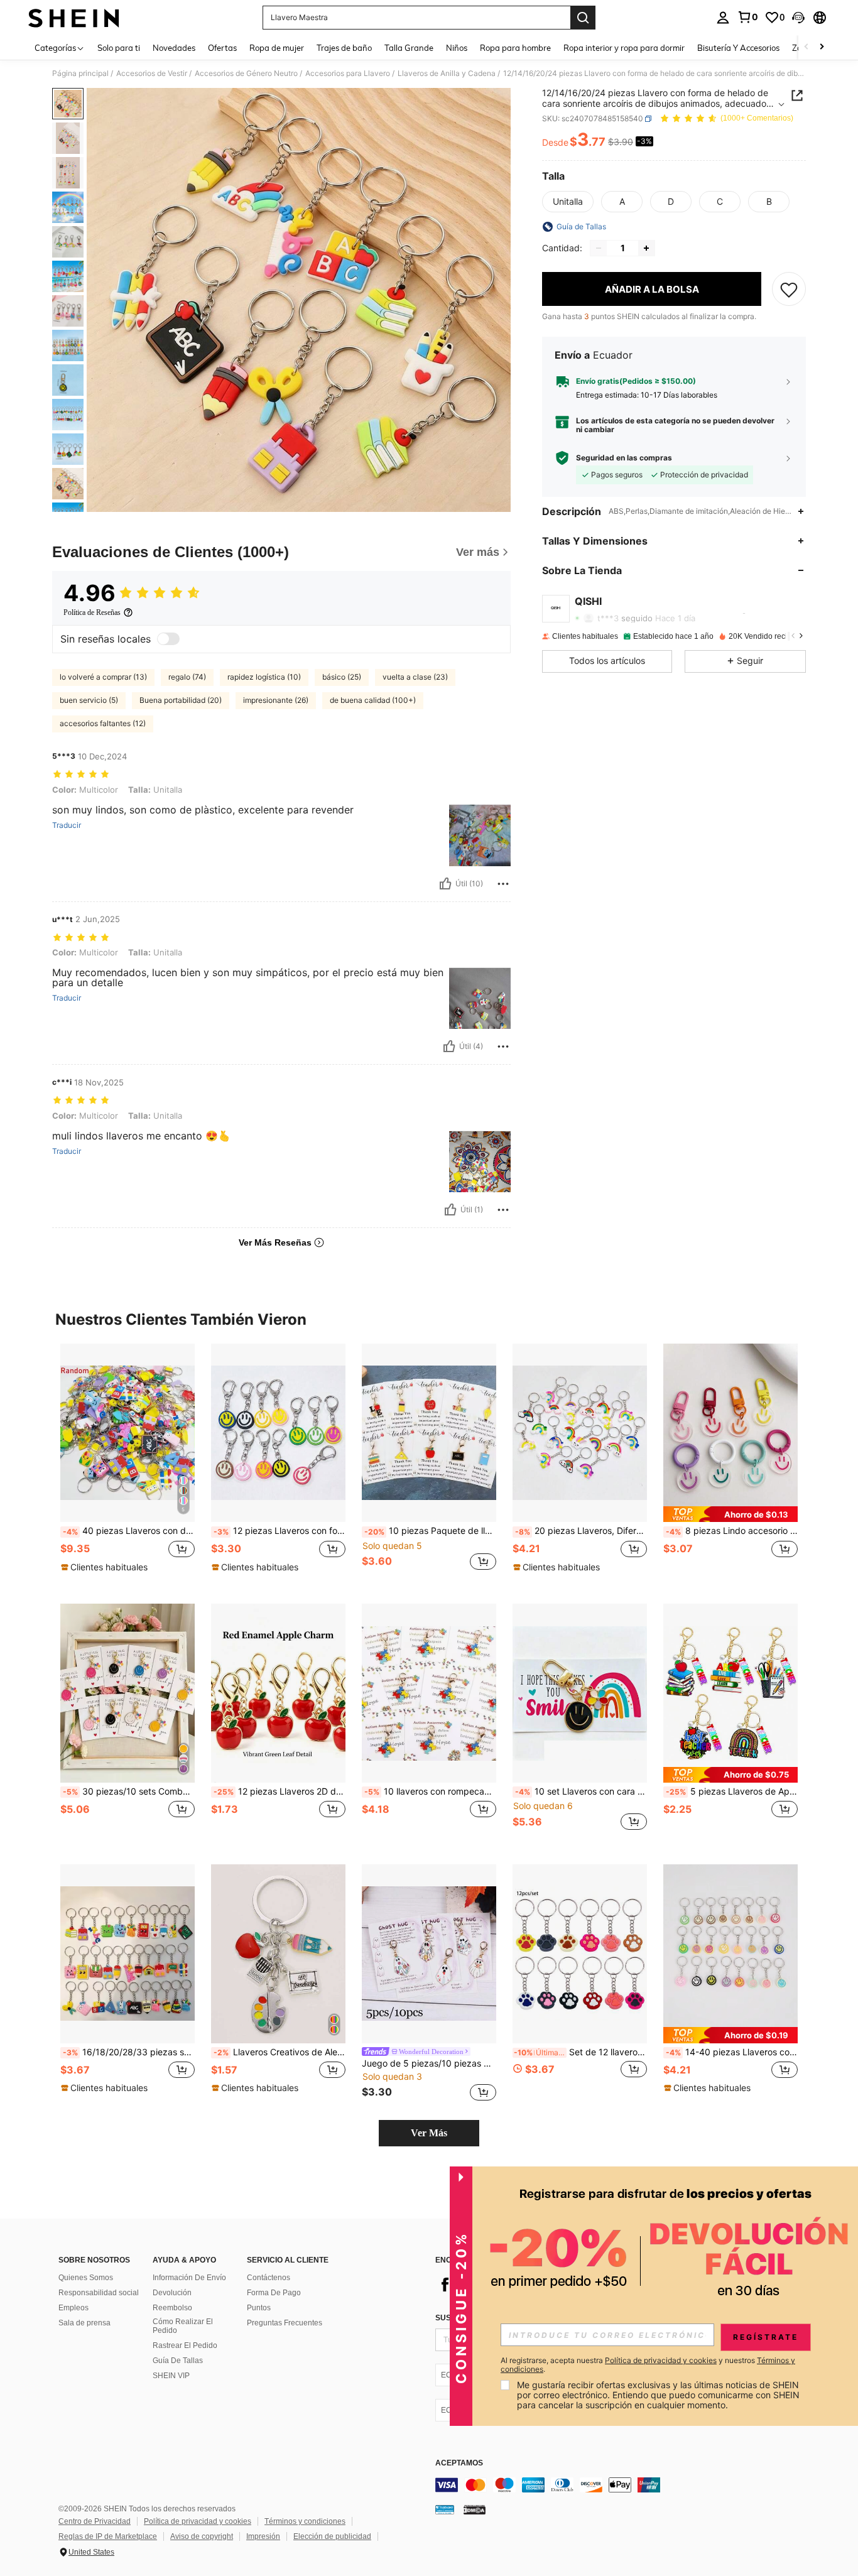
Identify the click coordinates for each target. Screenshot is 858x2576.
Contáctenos (269, 2278)
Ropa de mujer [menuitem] (277, 48)
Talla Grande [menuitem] (409, 48)
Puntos (259, 2308)
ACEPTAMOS (459, 2463)
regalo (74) (187, 677)
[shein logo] (74, 18)
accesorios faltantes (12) (103, 723)
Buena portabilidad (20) (181, 700)
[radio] (568, 202)
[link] (747, 17)
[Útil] (445, 884)
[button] (798, 18)
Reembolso (172, 2308)
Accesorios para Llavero (348, 73)
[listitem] (128, 1464)
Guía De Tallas (178, 2361)
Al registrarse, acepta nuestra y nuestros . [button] (648, 2365)
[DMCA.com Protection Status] (475, 2509)
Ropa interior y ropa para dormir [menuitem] (624, 48)
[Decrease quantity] (599, 248)
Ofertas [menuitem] (222, 48)
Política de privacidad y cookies (198, 2521)
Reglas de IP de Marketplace (108, 2536)
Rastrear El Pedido (185, 2345)
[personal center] (723, 18)
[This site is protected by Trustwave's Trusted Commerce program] (445, 2509)
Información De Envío (189, 2278)
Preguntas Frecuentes (285, 2323)
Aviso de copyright (202, 2536)
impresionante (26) (276, 700)
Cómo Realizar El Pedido (183, 2326)
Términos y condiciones (305, 2521)
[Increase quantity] (646, 248)
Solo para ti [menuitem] (119, 48)
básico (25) (342, 677)
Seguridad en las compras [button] (624, 458)
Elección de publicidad (332, 2536)
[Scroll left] (806, 47)
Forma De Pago (274, 2293)
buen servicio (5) (89, 700)
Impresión (263, 2536)
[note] (106, 1567)
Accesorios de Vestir (152, 73)
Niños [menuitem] (457, 48)
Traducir (67, 825)
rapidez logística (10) (264, 677)
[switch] (168, 639)
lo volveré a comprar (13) (103, 677)
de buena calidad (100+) (373, 700)
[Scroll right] (822, 47)
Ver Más (429, 2133)
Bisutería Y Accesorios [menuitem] (738, 48)
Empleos (73, 2308)
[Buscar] (583, 18)
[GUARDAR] (789, 289)
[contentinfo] (624, 2485)
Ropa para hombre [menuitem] (515, 48)
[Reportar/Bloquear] (503, 884)
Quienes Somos (86, 2278)
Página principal (80, 73)
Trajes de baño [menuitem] (344, 48)
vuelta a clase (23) (415, 677)
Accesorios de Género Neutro (246, 73)
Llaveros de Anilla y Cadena (447, 73)
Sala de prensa (84, 2323)
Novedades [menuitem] (174, 48)
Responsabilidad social (99, 2293)
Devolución (172, 2293)
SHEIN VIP (171, 2376)
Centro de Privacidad (95, 2521)
